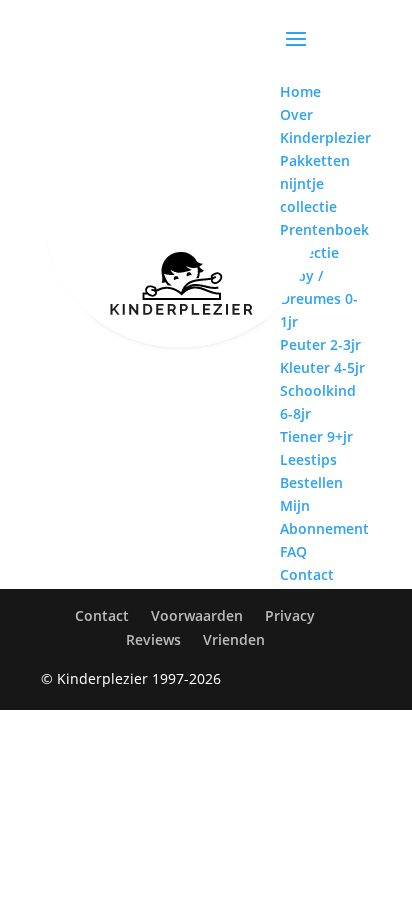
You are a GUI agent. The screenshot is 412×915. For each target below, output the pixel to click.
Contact (102, 615)
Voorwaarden (197, 615)
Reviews (153, 639)
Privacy (290, 615)
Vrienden (234, 639)
